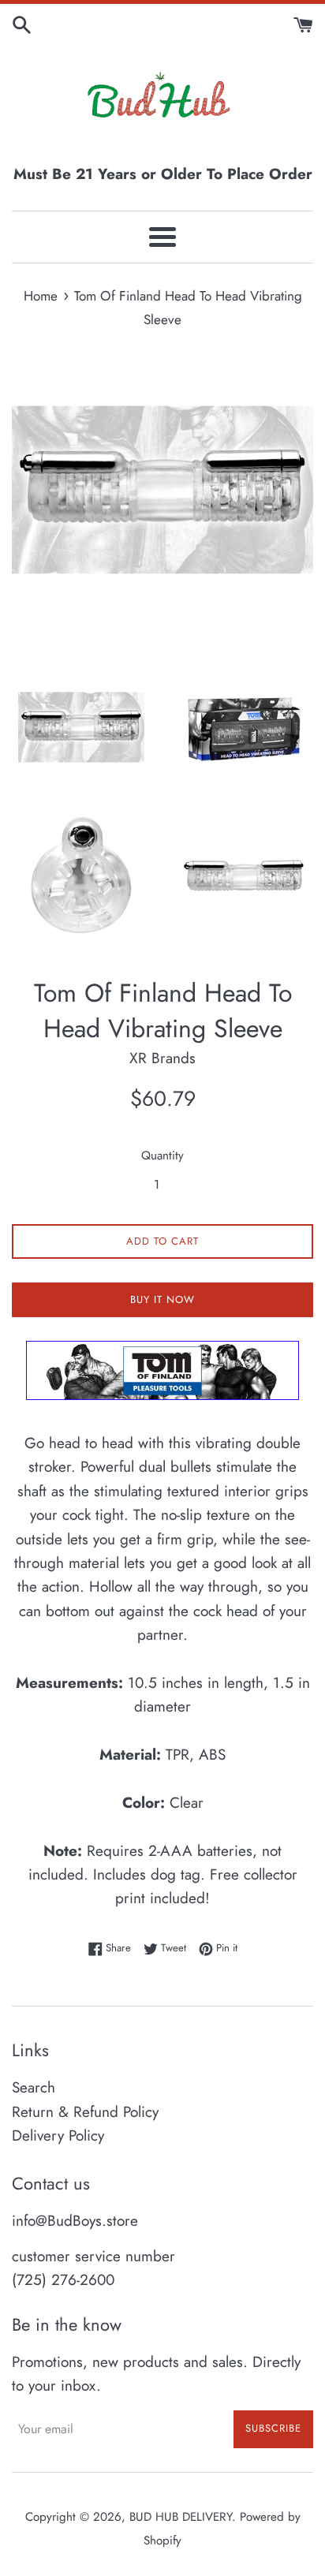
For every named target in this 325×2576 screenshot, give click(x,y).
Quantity (162, 1155)
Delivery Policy (58, 2135)
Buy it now (162, 1299)
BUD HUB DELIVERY (181, 2517)
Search (34, 2087)
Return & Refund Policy (85, 2112)
